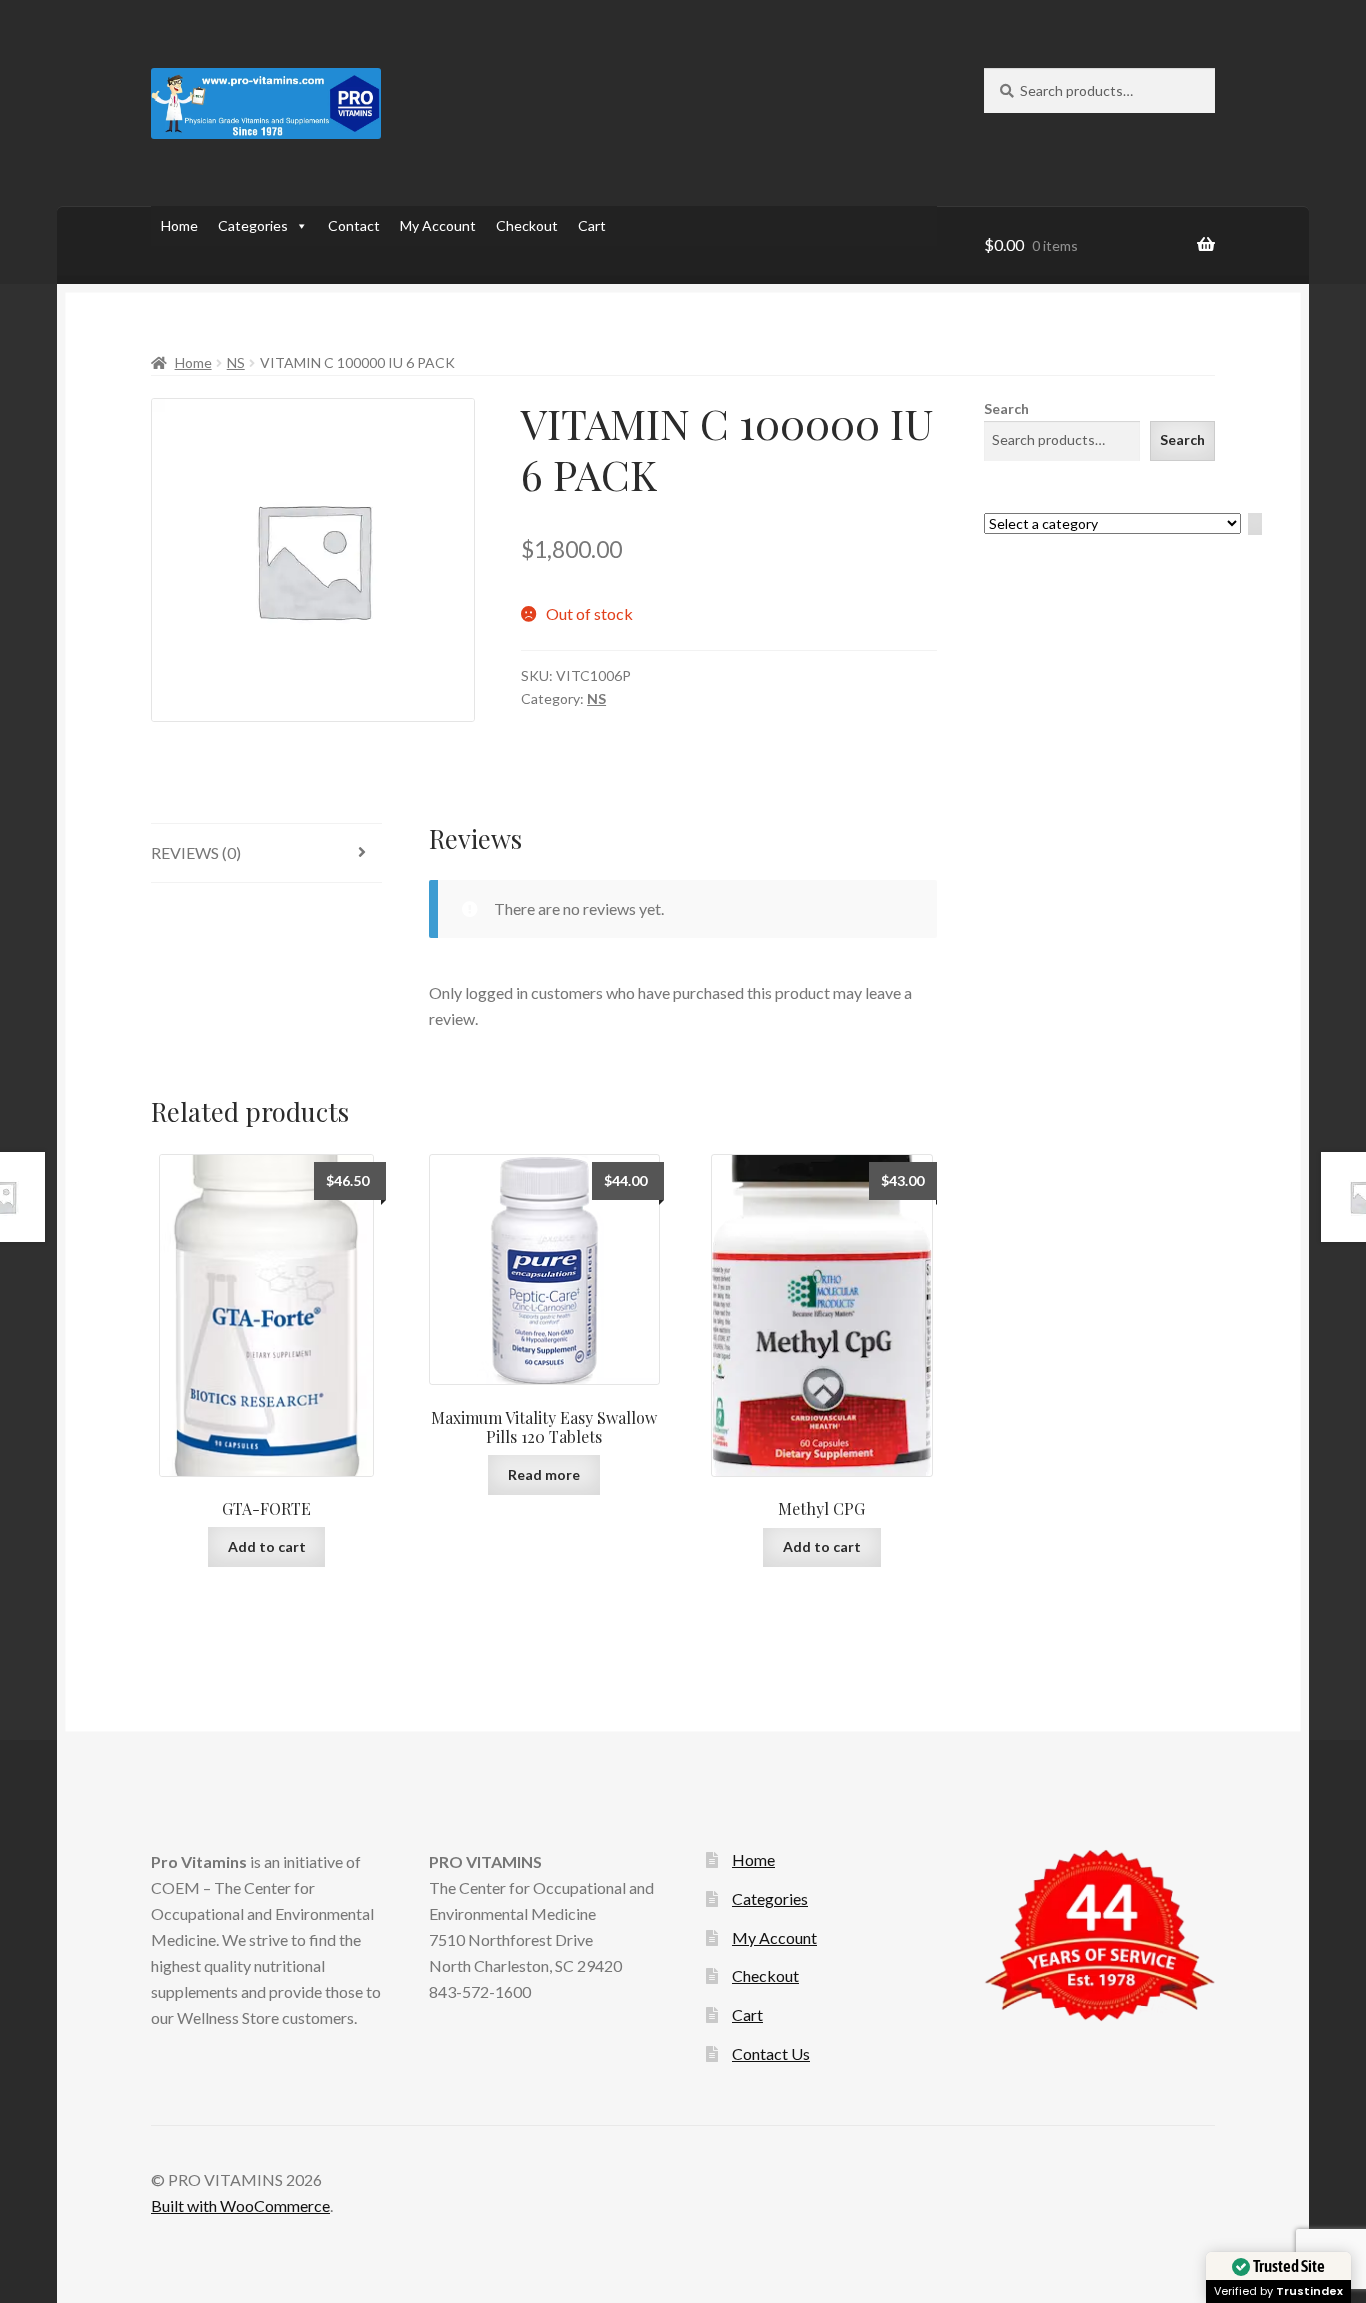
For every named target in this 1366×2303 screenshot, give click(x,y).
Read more (544, 1474)
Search (1006, 408)
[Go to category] (1255, 524)
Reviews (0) (196, 852)
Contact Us (771, 2053)
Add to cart (267, 1546)
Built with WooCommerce (240, 2205)
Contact (354, 225)
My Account (438, 225)
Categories (253, 225)
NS (236, 362)
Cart (592, 225)
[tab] (266, 853)
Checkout (527, 225)
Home (179, 225)
